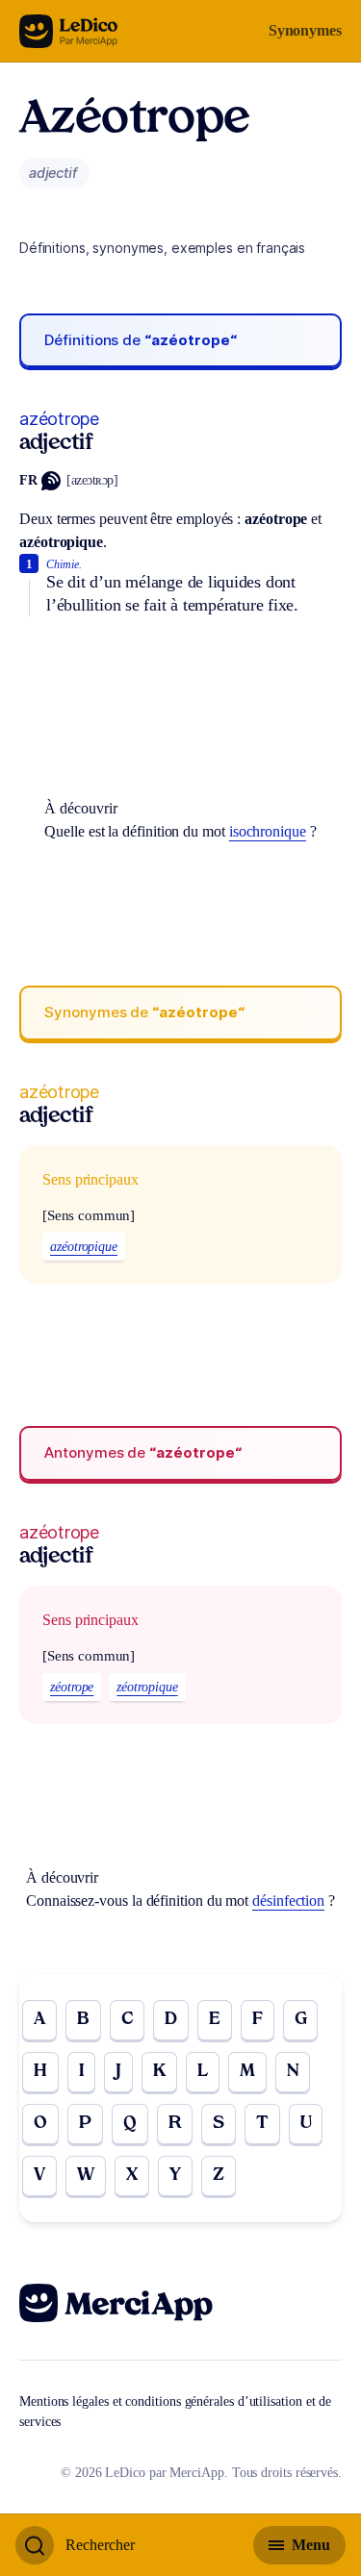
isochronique (268, 831)
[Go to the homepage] (69, 31)
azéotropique (84, 1247)
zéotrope (72, 1687)
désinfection (288, 1901)
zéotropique (147, 1687)
